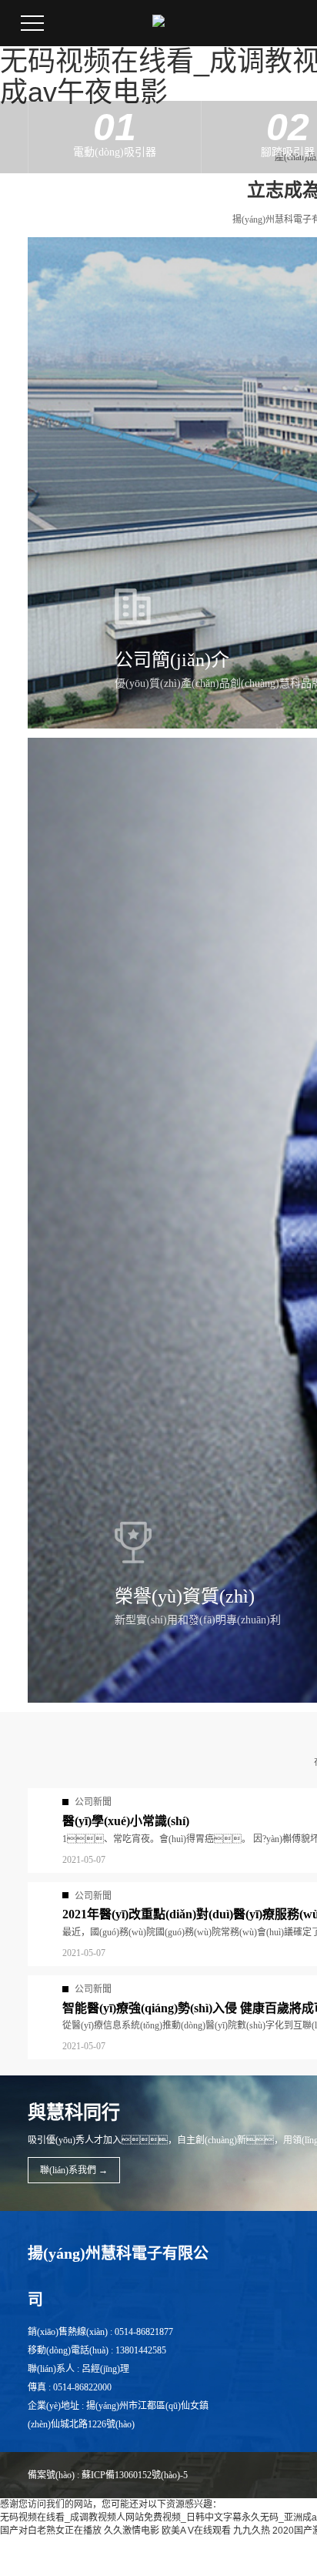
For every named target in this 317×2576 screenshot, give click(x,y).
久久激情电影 (132, 2531)
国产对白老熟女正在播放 (51, 2531)
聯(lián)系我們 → (74, 2170)
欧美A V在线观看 (196, 2531)
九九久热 (252, 2531)
